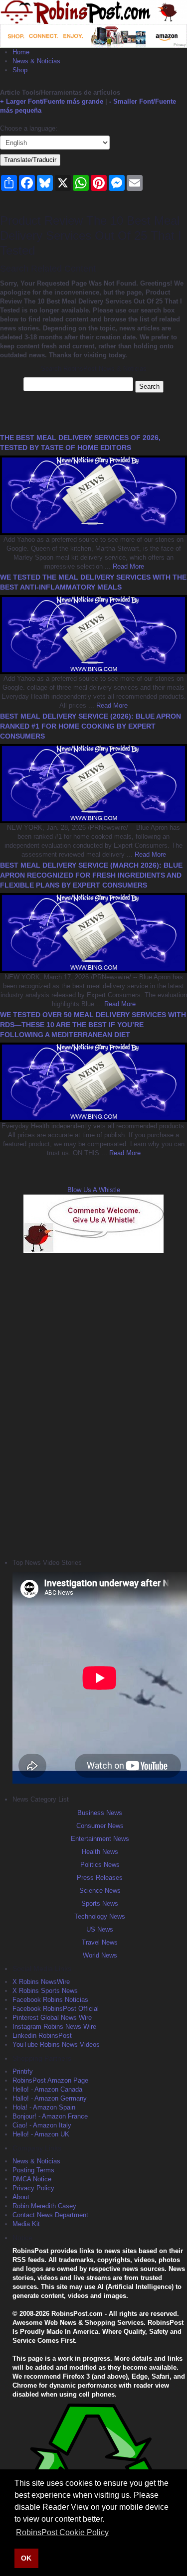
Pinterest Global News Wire (52, 2018)
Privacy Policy (33, 2188)
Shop (20, 70)
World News (100, 1955)
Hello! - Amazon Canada (47, 2089)
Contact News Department (50, 2215)
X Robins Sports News (45, 1991)
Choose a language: (29, 128)
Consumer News (100, 1826)
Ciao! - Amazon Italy (42, 2125)
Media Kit (26, 2224)
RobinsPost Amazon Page (50, 2080)
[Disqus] (93, 1404)
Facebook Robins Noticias (50, 2000)
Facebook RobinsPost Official (56, 2009)
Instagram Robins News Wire (54, 2027)
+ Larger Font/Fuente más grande (52, 101)
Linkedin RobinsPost (42, 2036)
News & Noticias (36, 61)
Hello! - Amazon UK (41, 2134)
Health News (100, 1852)
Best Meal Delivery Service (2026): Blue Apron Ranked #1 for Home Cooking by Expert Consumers (91, 726)
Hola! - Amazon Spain (44, 2107)
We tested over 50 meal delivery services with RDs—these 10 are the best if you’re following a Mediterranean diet (93, 1025)
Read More (127, 566)
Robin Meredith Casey (44, 2206)
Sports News (100, 1903)
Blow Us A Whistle (94, 1190)
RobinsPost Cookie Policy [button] (62, 2532)
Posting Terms (33, 2170)
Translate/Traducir (30, 160)
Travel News (100, 1942)
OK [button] (26, 2558)
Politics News (100, 1865)
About (21, 2197)
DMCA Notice (32, 2179)
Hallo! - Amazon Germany (50, 2098)
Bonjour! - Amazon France (50, 2116)
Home (21, 52)
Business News (100, 1813)
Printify (23, 2071)
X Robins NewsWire (41, 1982)
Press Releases (100, 1878)
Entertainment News (100, 1839)
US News (100, 1929)
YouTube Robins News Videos (56, 2045)
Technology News (100, 1916)
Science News (100, 1891)
